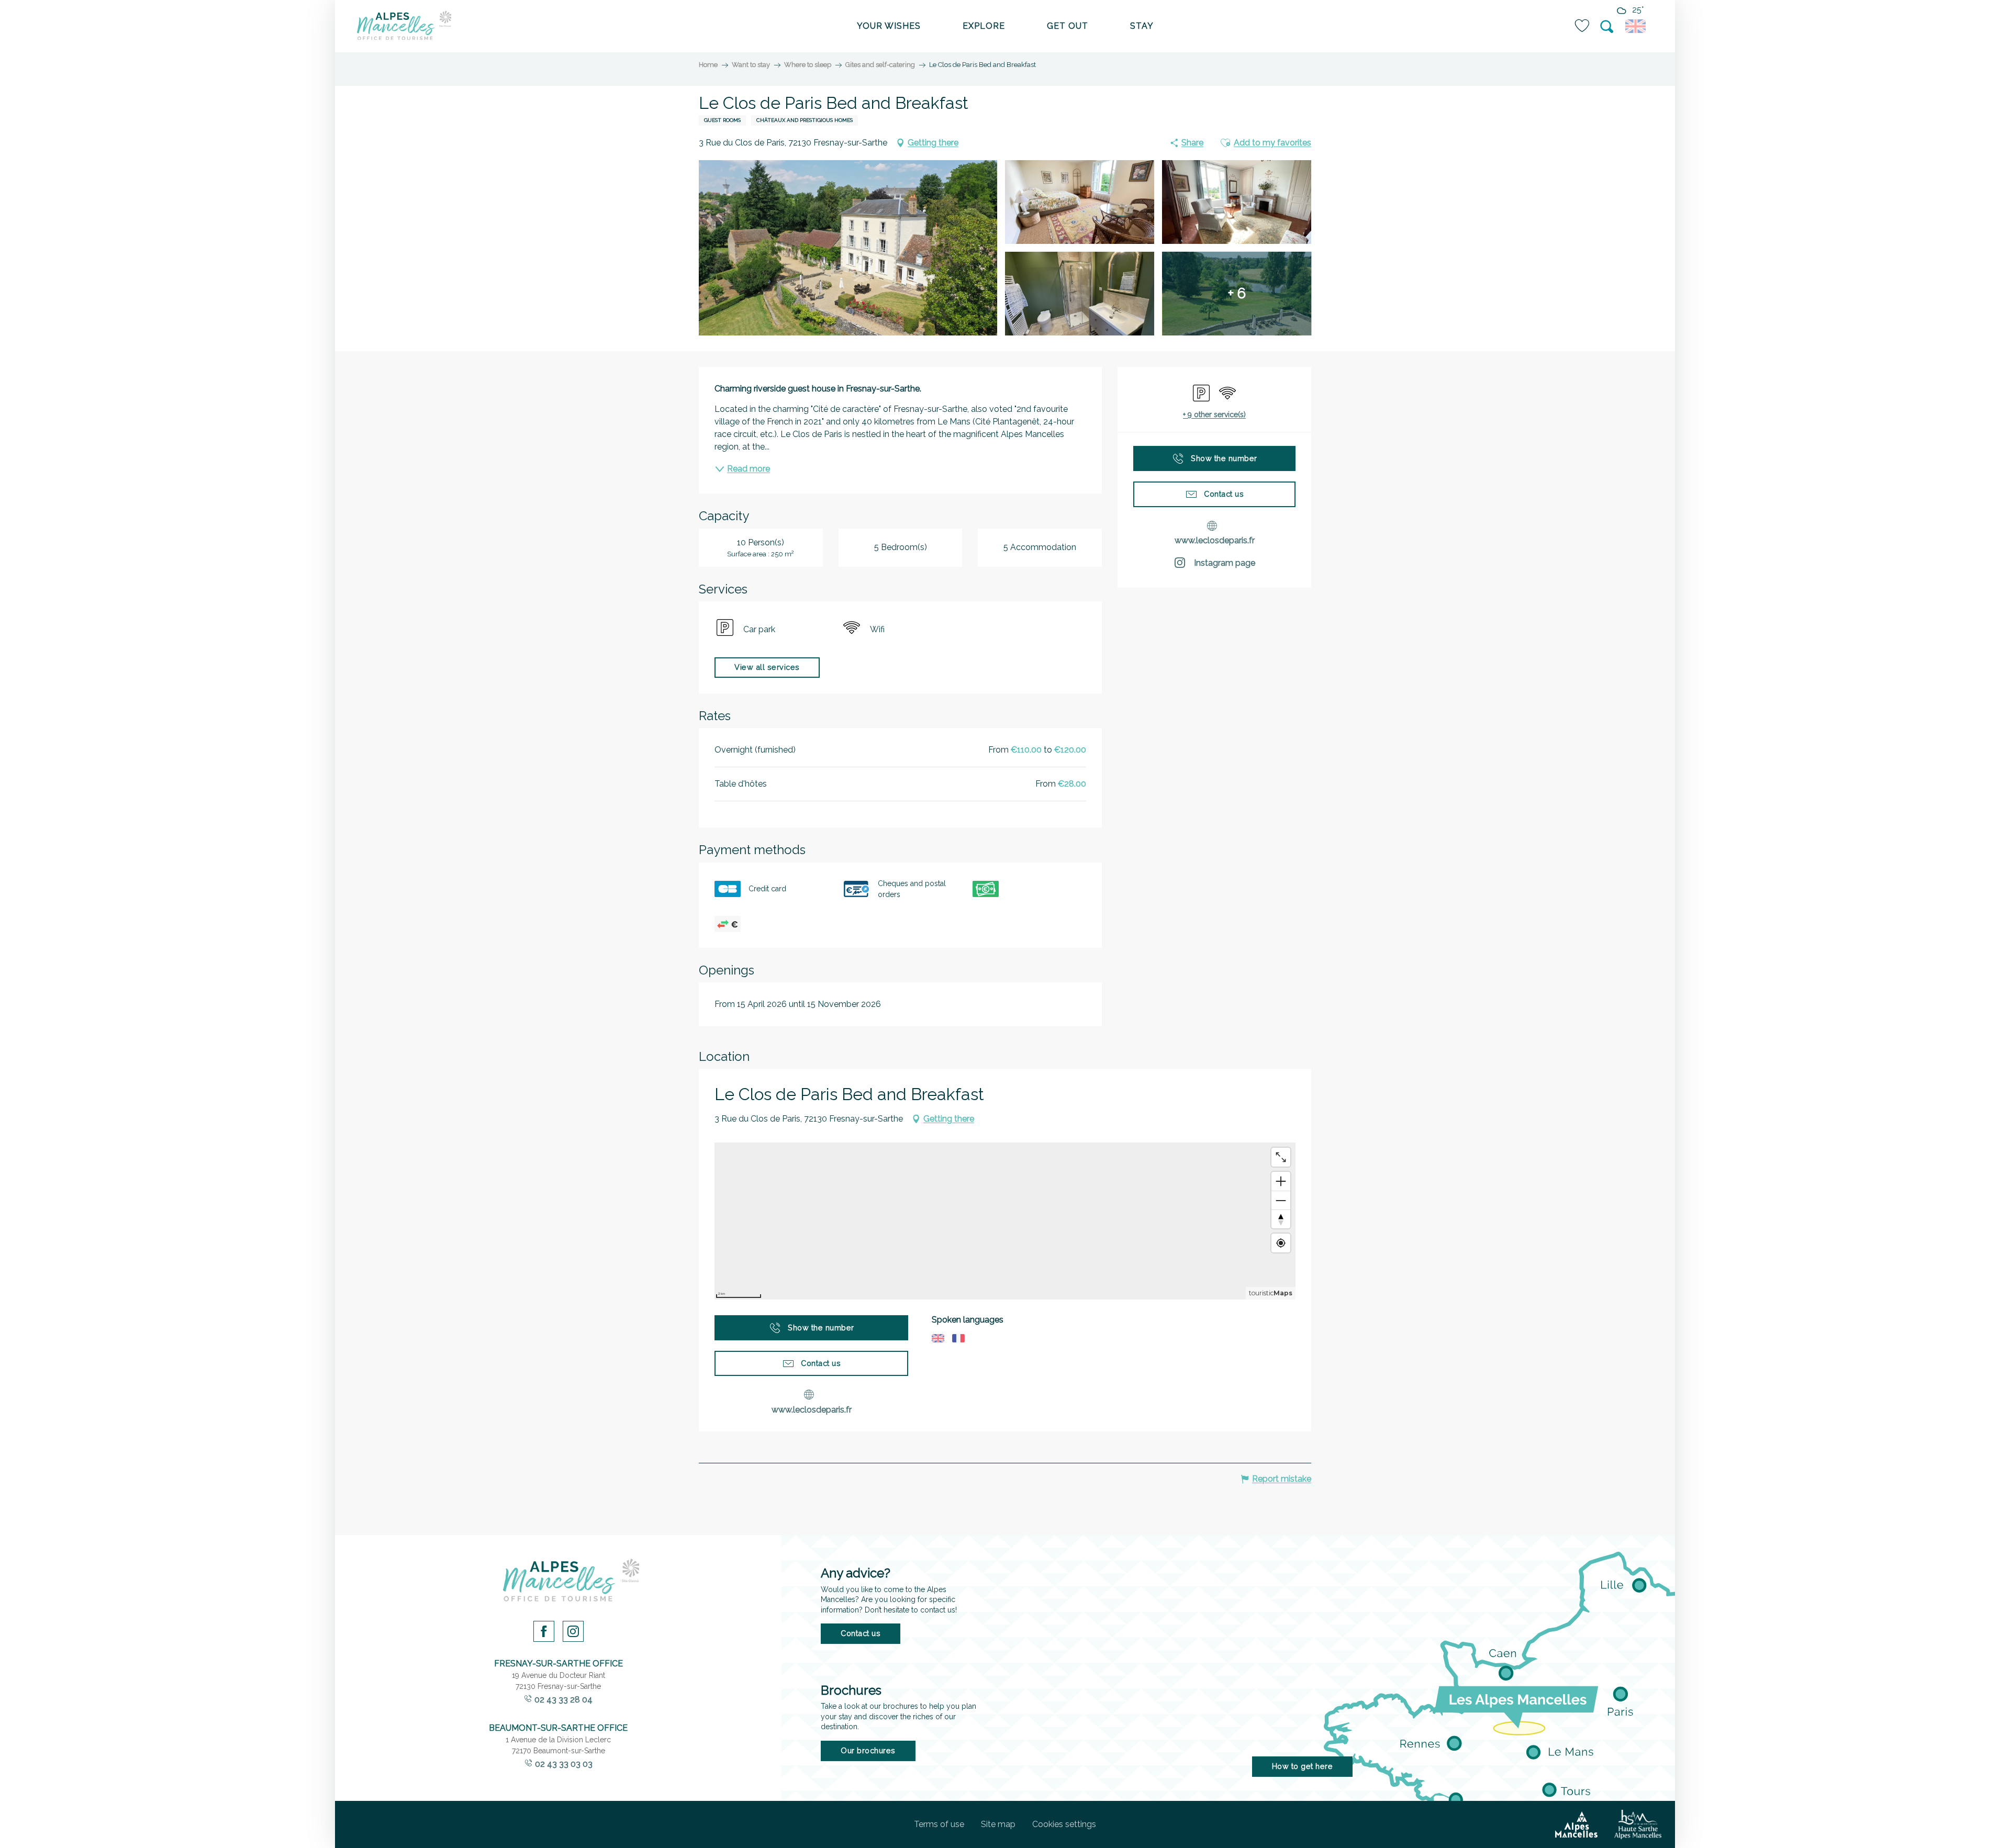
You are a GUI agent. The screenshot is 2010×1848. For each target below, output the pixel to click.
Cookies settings (1064, 1824)
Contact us (861, 1633)
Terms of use (939, 1824)
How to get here (1303, 1766)
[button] (1607, 27)
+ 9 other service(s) (1214, 415)
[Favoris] (1583, 26)
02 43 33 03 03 (564, 1764)
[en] (1637, 26)
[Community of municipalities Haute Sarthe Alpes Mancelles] (1638, 1824)
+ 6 (1237, 293)
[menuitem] (404, 26)
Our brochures (868, 1750)
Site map (998, 1824)
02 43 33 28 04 (563, 1700)
